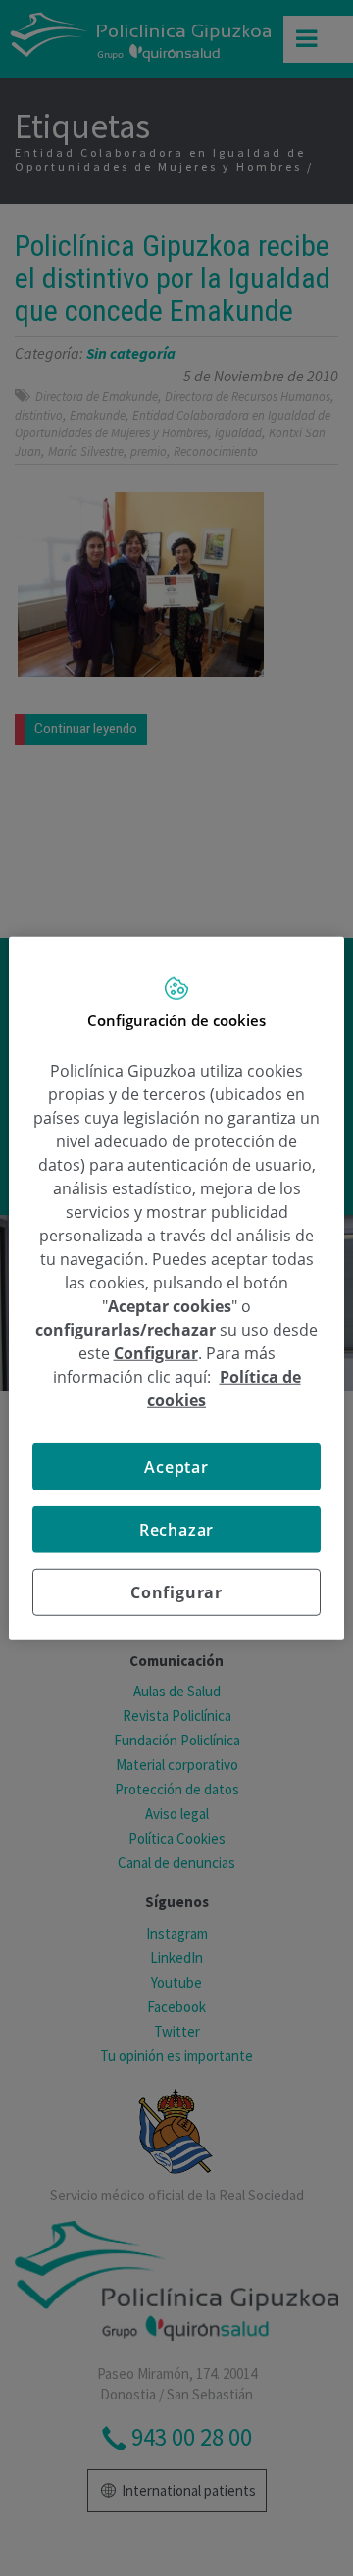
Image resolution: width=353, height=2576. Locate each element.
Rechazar (176, 1530)
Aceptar (176, 1467)
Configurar (176, 1592)
